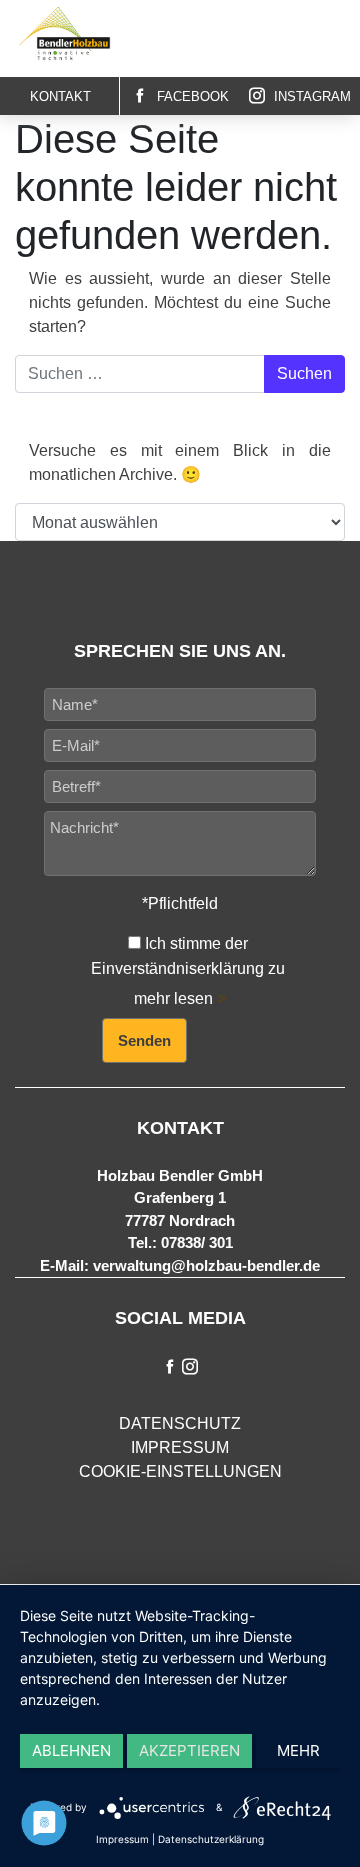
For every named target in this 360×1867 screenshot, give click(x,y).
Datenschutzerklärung (211, 1839)
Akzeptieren (189, 1750)
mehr (298, 1750)
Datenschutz (180, 1423)
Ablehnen (71, 1750)
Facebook (191, 96)
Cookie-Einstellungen (180, 1471)
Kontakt (60, 96)
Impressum (180, 1447)
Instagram (310, 96)
